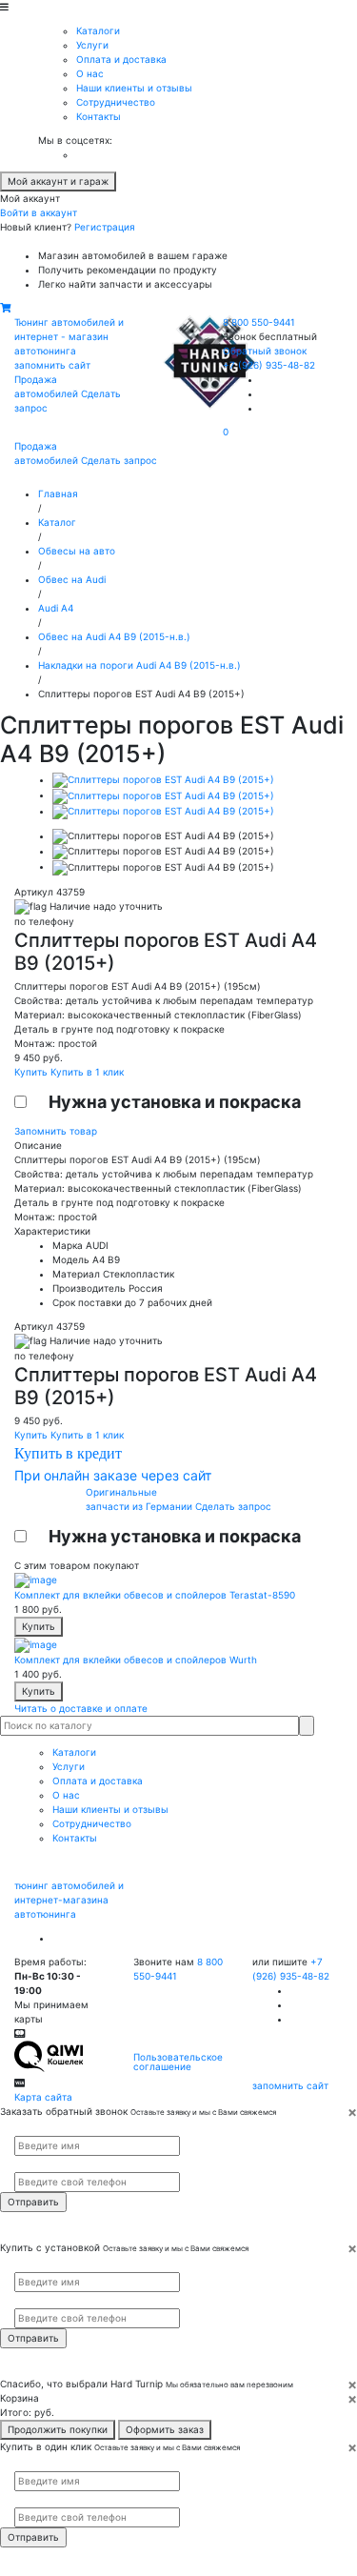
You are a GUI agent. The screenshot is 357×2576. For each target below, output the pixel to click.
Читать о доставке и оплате (81, 1708)
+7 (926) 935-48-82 (269, 365)
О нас (90, 73)
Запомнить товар (56, 1131)
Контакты (99, 116)
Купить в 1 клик (87, 1072)
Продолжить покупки (58, 2429)
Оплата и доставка (121, 59)
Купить (32, 1072)
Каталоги (98, 30)
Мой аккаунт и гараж (58, 181)
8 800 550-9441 (259, 322)
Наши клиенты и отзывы (134, 88)
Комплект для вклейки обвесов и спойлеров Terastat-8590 (155, 1595)
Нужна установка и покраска (175, 1102)
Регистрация (105, 227)
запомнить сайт (52, 365)
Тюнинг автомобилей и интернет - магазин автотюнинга (69, 336)
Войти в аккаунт (39, 212)
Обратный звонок (265, 351)
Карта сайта (43, 2097)
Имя (22, 2127)
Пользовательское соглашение (178, 2062)
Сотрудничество (116, 102)
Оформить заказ (165, 2429)
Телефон (30, 2164)
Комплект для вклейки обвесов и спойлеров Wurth (136, 1660)
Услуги (92, 45)
